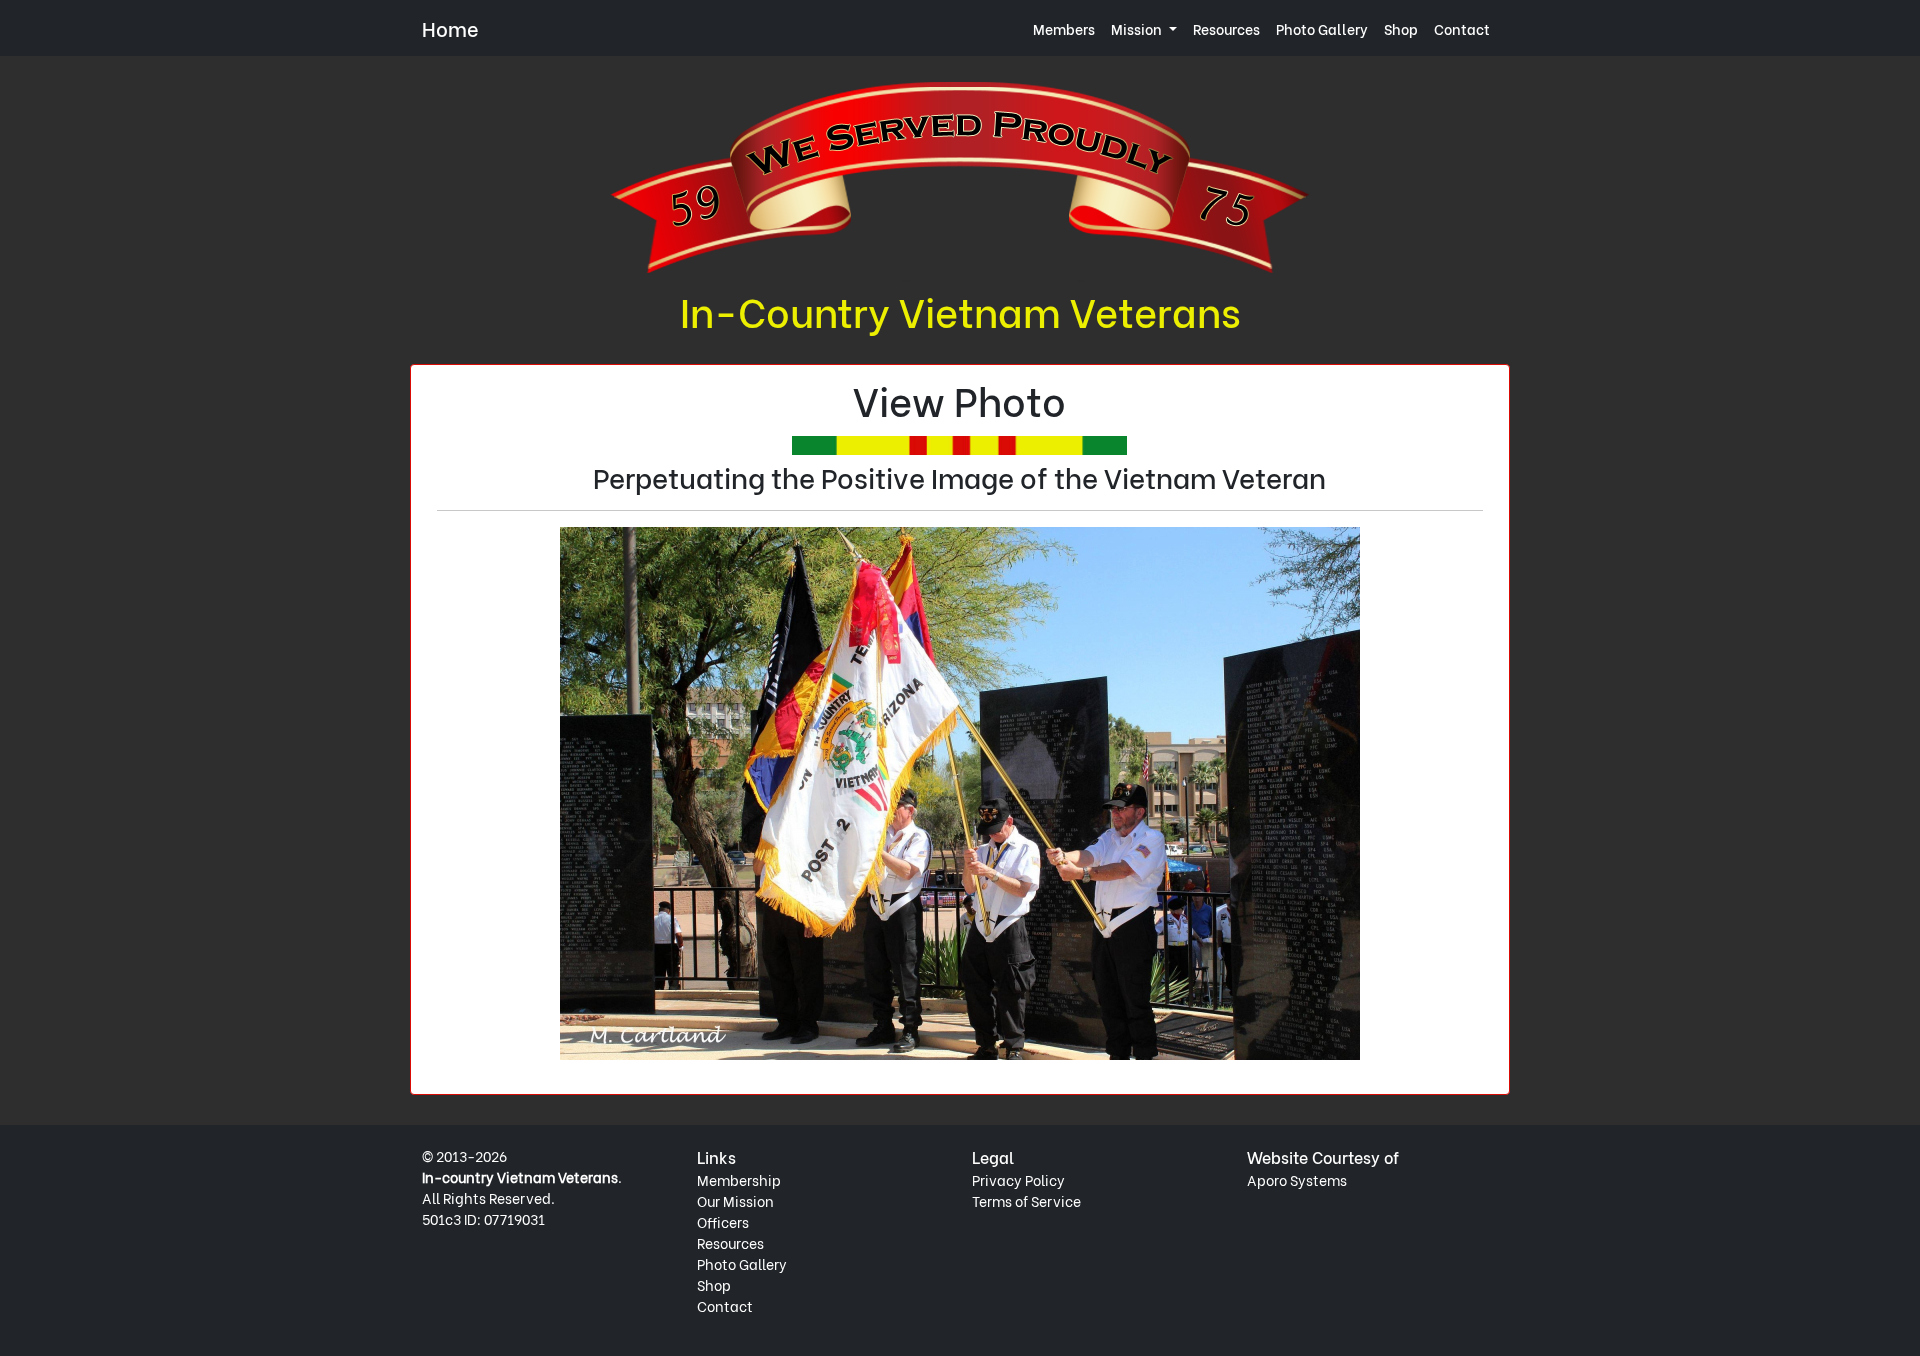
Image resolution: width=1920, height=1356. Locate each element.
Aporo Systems (1297, 1179)
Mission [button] (1138, 28)
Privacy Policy (1018, 1179)
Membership (739, 1179)
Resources (1226, 28)
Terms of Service (1026, 1200)
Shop (1401, 28)
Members (1064, 28)
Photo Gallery (1322, 28)
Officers (723, 1221)
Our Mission (735, 1200)
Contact (1462, 28)
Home (450, 27)
